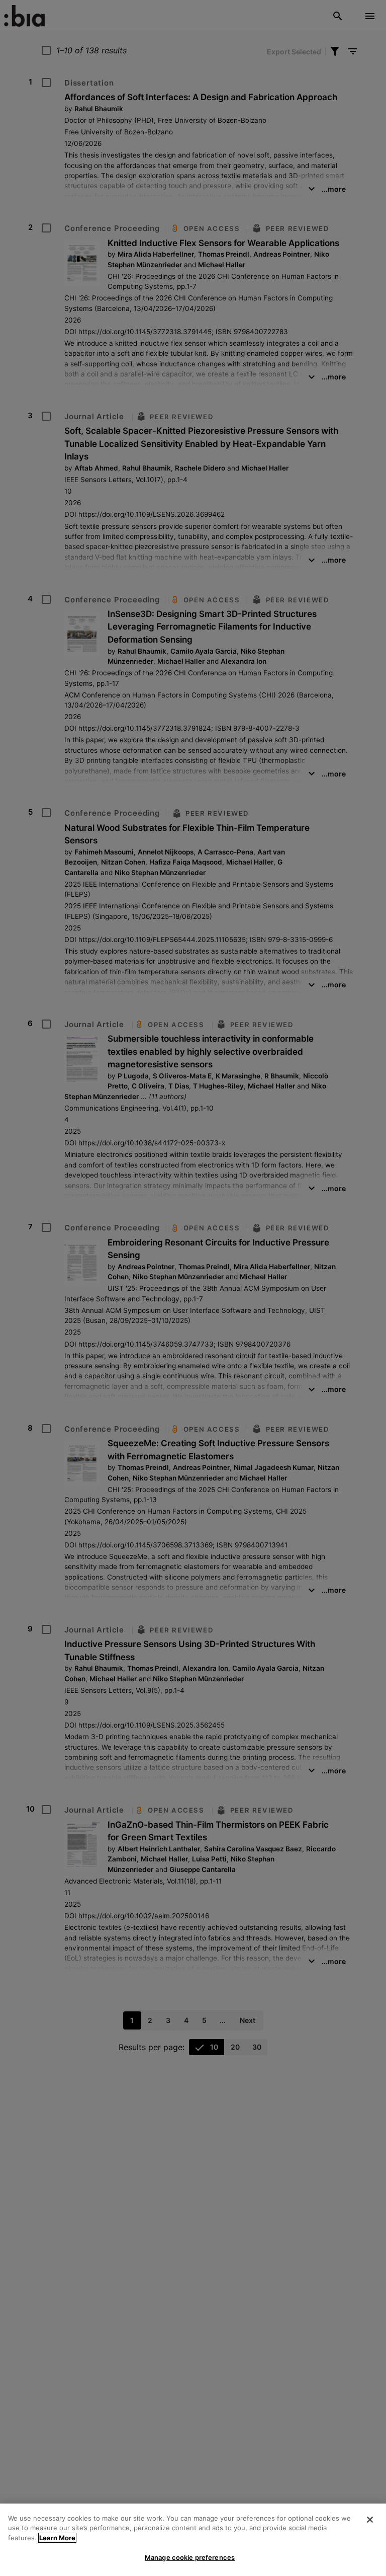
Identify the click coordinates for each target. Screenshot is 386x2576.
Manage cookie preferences (190, 2557)
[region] (193, 2540)
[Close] (370, 2520)
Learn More (57, 2538)
